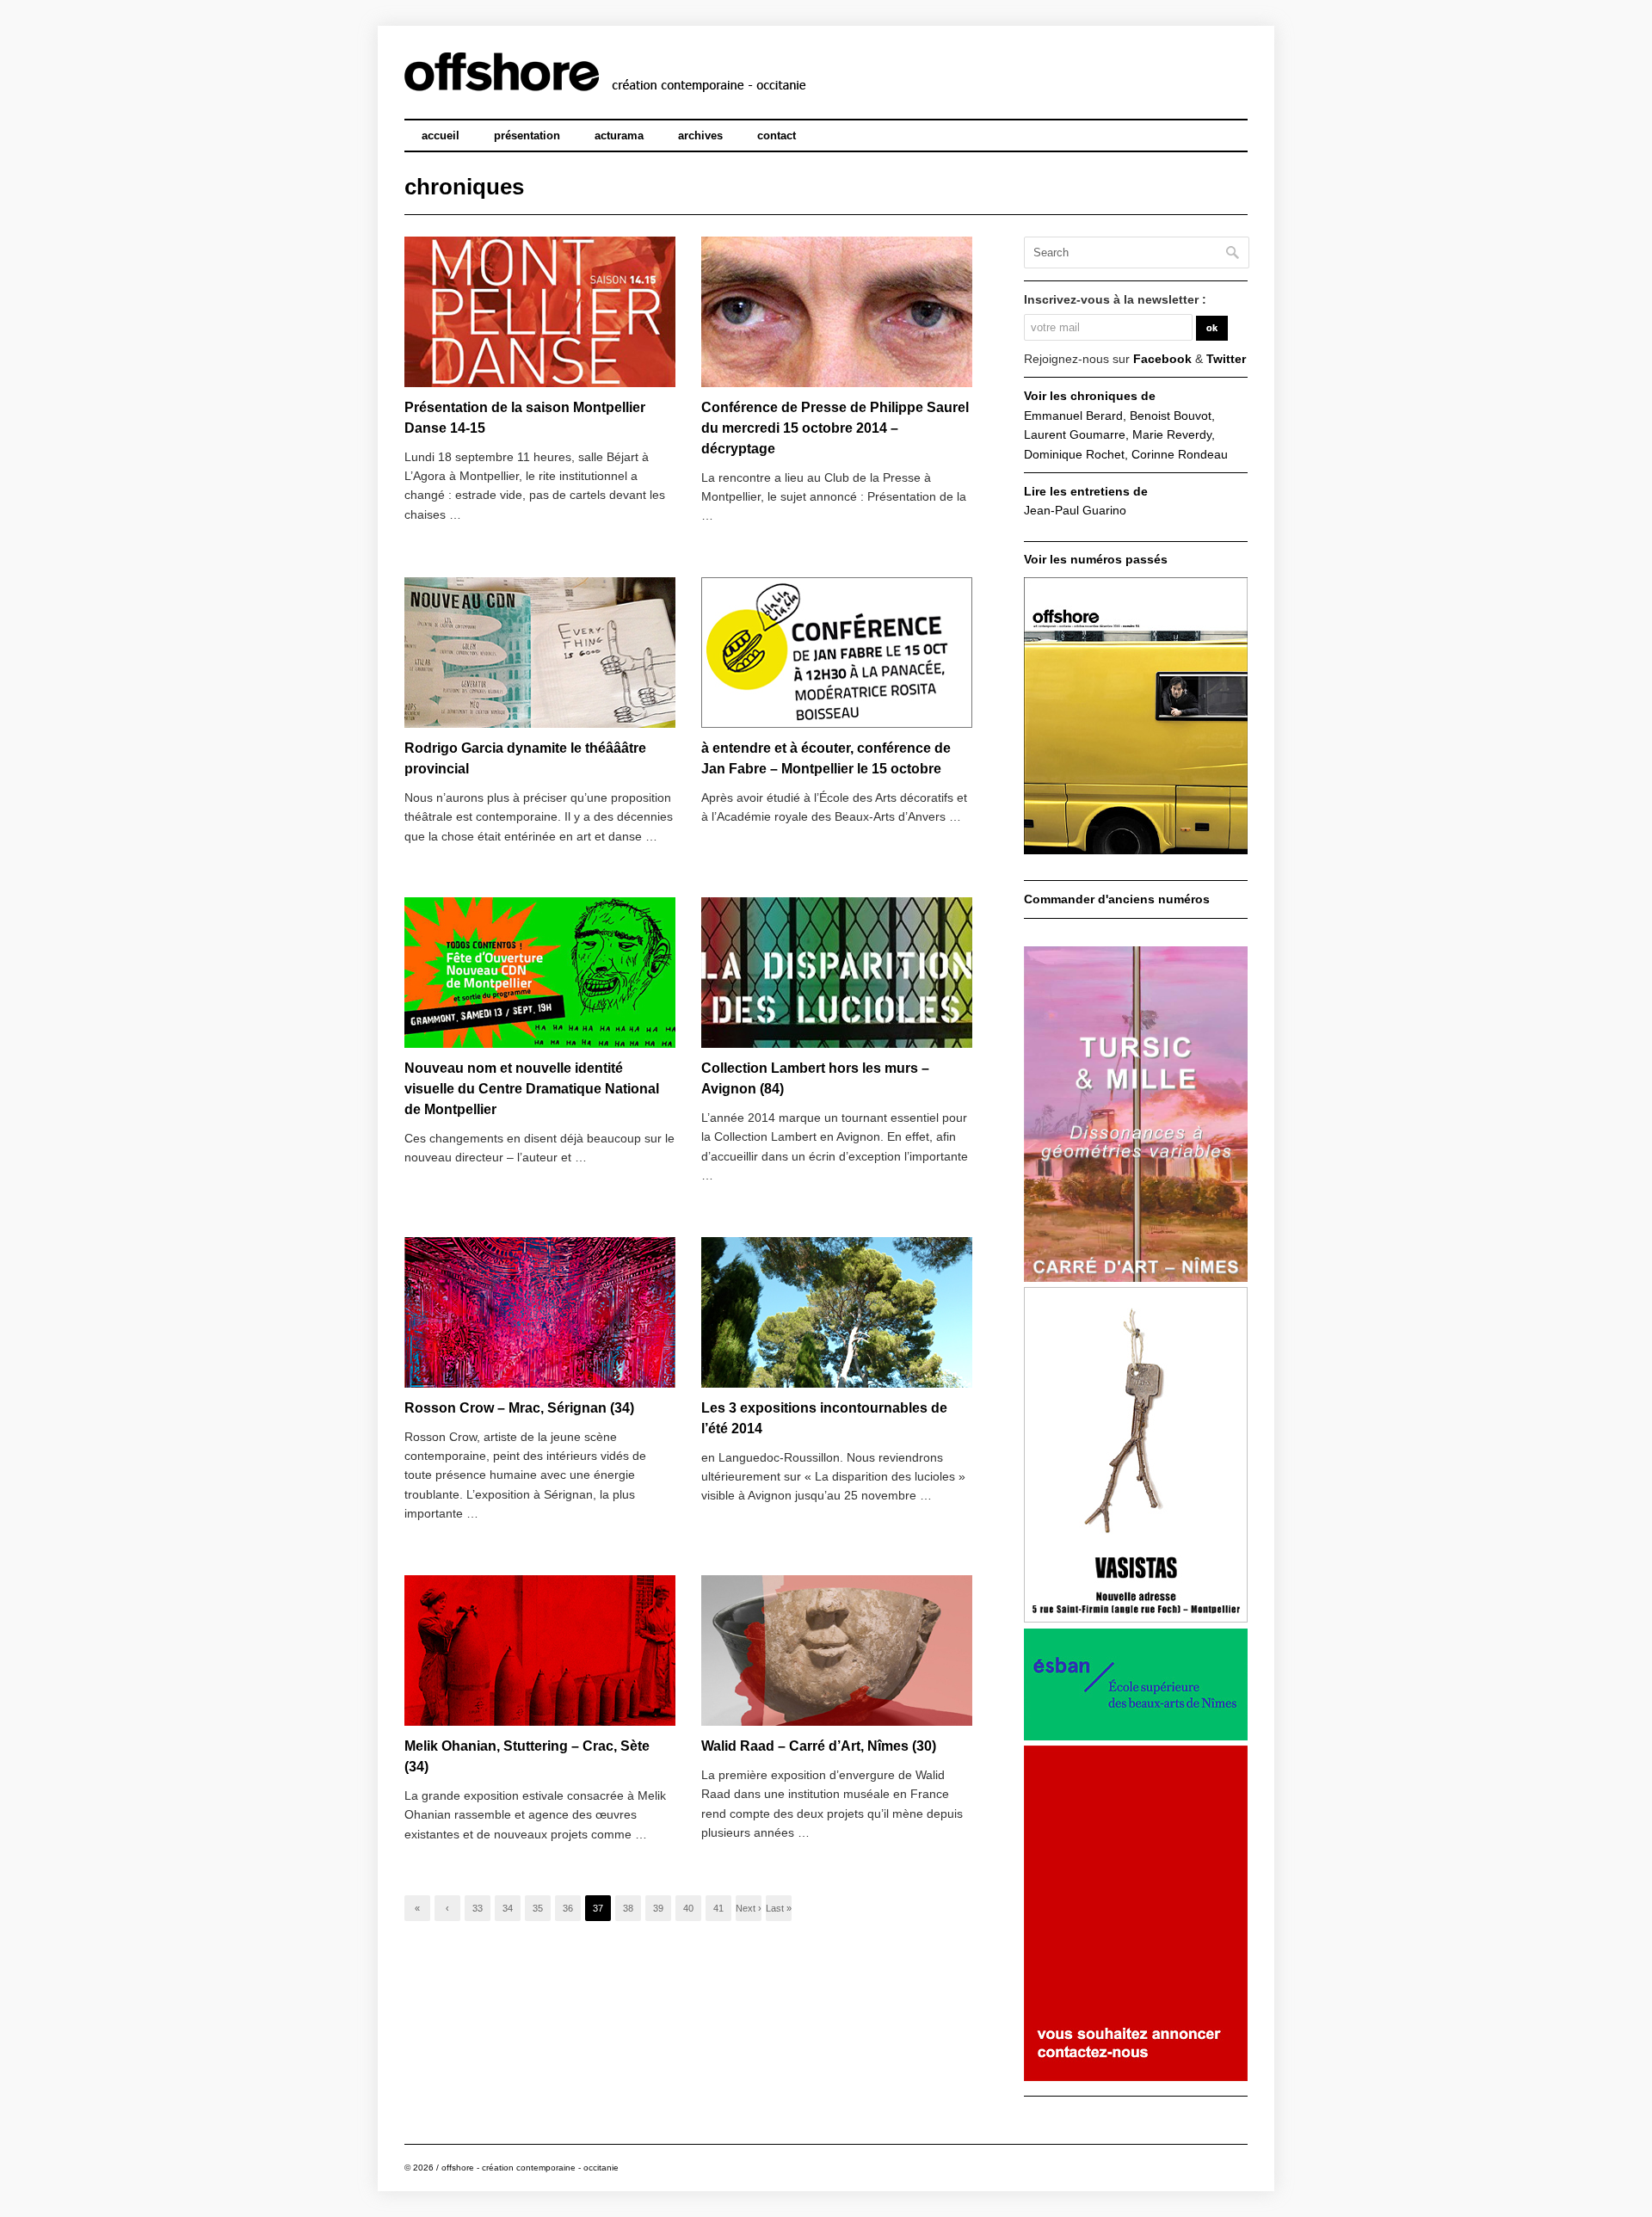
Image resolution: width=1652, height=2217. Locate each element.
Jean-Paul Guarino (1075, 510)
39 (658, 1908)
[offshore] (672, 81)
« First (417, 1912)
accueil (441, 135)
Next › (749, 1908)
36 (568, 1908)
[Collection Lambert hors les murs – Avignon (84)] (837, 973)
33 (478, 1908)
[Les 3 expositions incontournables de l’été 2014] (837, 1313)
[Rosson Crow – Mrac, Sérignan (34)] (540, 1313)
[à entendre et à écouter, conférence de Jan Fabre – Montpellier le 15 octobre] (837, 653)
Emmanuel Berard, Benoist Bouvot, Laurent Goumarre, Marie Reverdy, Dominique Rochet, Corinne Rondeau (1126, 435)
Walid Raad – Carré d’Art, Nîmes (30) (819, 1746)
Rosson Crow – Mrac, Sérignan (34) (519, 1408)
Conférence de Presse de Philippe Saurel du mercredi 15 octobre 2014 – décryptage (835, 428)
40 (688, 1908)
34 (508, 1908)
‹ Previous (447, 1912)
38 (628, 1908)
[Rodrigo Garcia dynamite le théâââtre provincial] (540, 653)
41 (718, 1908)
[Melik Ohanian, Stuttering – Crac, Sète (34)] (540, 1651)
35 (538, 1908)
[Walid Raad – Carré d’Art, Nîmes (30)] (837, 1651)
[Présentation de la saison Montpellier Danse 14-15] (540, 313)
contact (777, 135)
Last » (779, 1908)
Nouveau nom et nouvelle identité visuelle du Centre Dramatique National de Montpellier (532, 1089)
